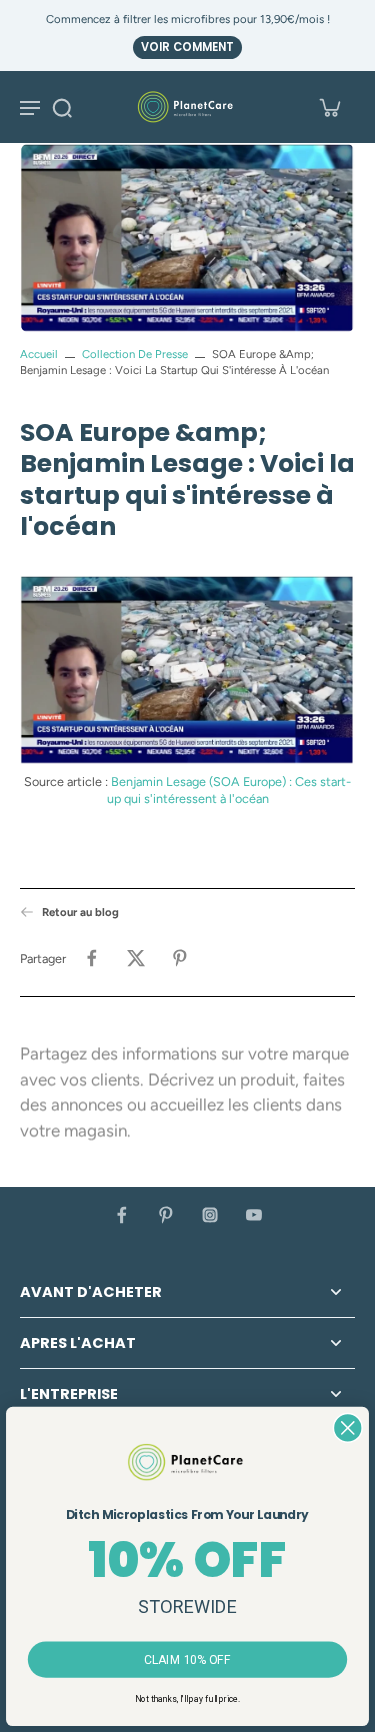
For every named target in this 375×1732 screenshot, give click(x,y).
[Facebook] (122, 1215)
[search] (62, 107)
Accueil (39, 354)
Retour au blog (80, 912)
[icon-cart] (329, 107)
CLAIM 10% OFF (188, 1659)
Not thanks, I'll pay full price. (187, 1699)
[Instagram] (210, 1215)
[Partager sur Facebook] (92, 958)
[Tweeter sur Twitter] (136, 958)
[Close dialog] (348, 1427)
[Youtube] (254, 1215)
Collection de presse (135, 354)
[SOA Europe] (187, 670)
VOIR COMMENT (187, 47)
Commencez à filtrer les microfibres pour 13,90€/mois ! (188, 19)
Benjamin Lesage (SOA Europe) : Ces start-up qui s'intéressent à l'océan (229, 790)
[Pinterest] (166, 1215)
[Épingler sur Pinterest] (180, 958)
